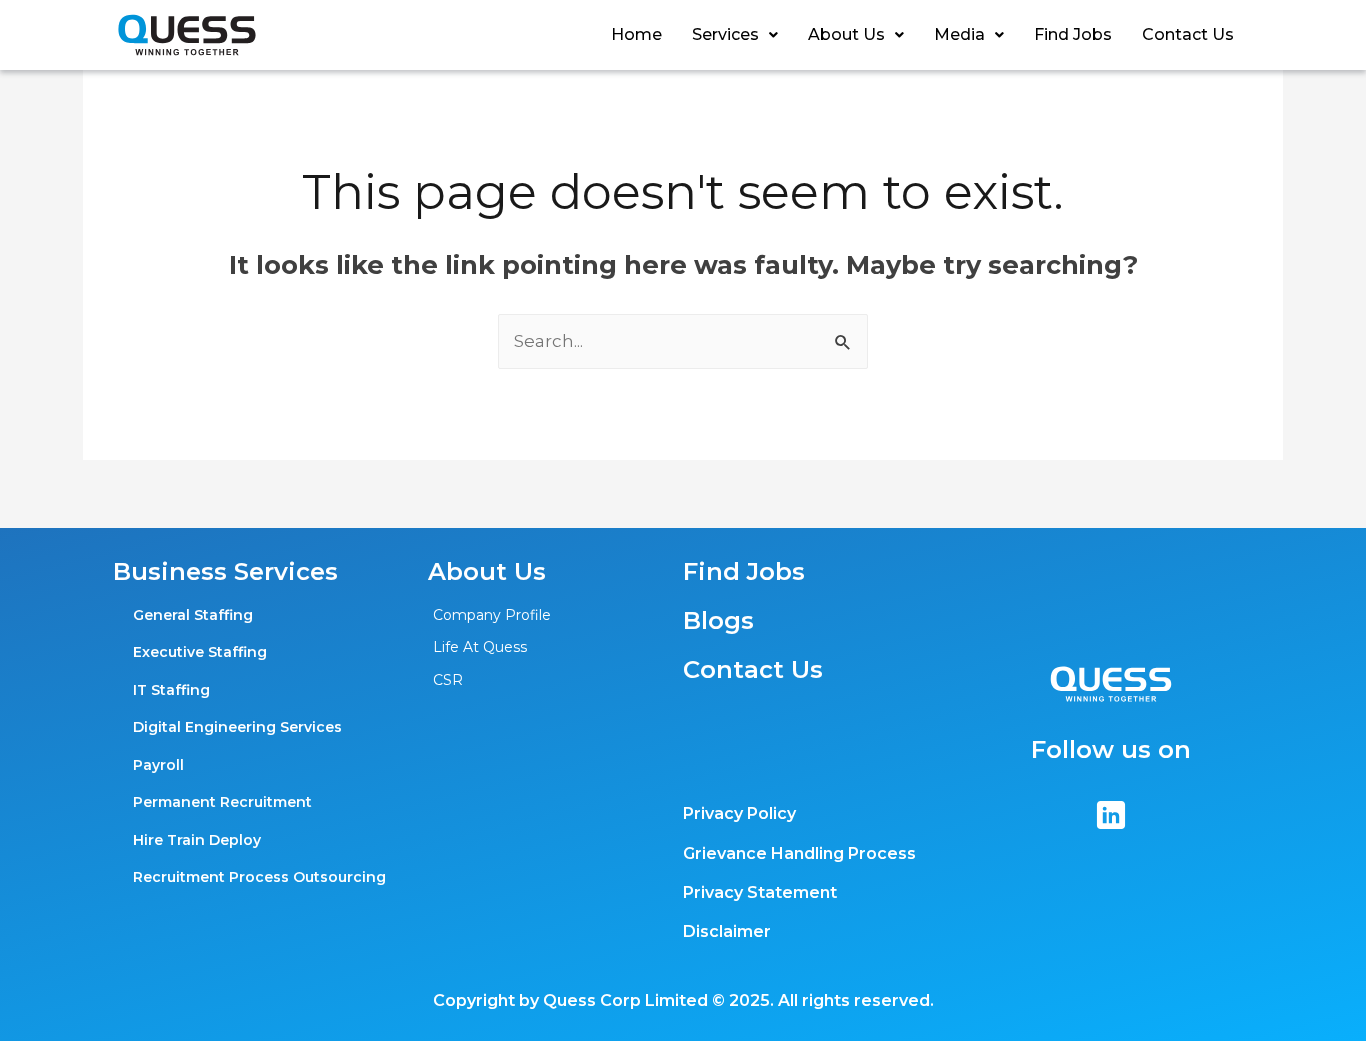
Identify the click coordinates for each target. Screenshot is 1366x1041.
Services (725, 34)
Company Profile (492, 615)
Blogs (718, 620)
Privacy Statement (760, 892)
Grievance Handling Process (799, 853)
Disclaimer (727, 931)
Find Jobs (1073, 34)
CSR (448, 680)
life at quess (480, 647)
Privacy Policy (739, 813)
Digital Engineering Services (237, 727)
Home (636, 34)
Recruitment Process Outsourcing (259, 877)
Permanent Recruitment (222, 802)
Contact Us (1188, 34)
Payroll (158, 765)
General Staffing (193, 615)
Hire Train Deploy (197, 840)
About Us (846, 34)
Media (959, 34)
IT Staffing (171, 690)
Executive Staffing (200, 652)
